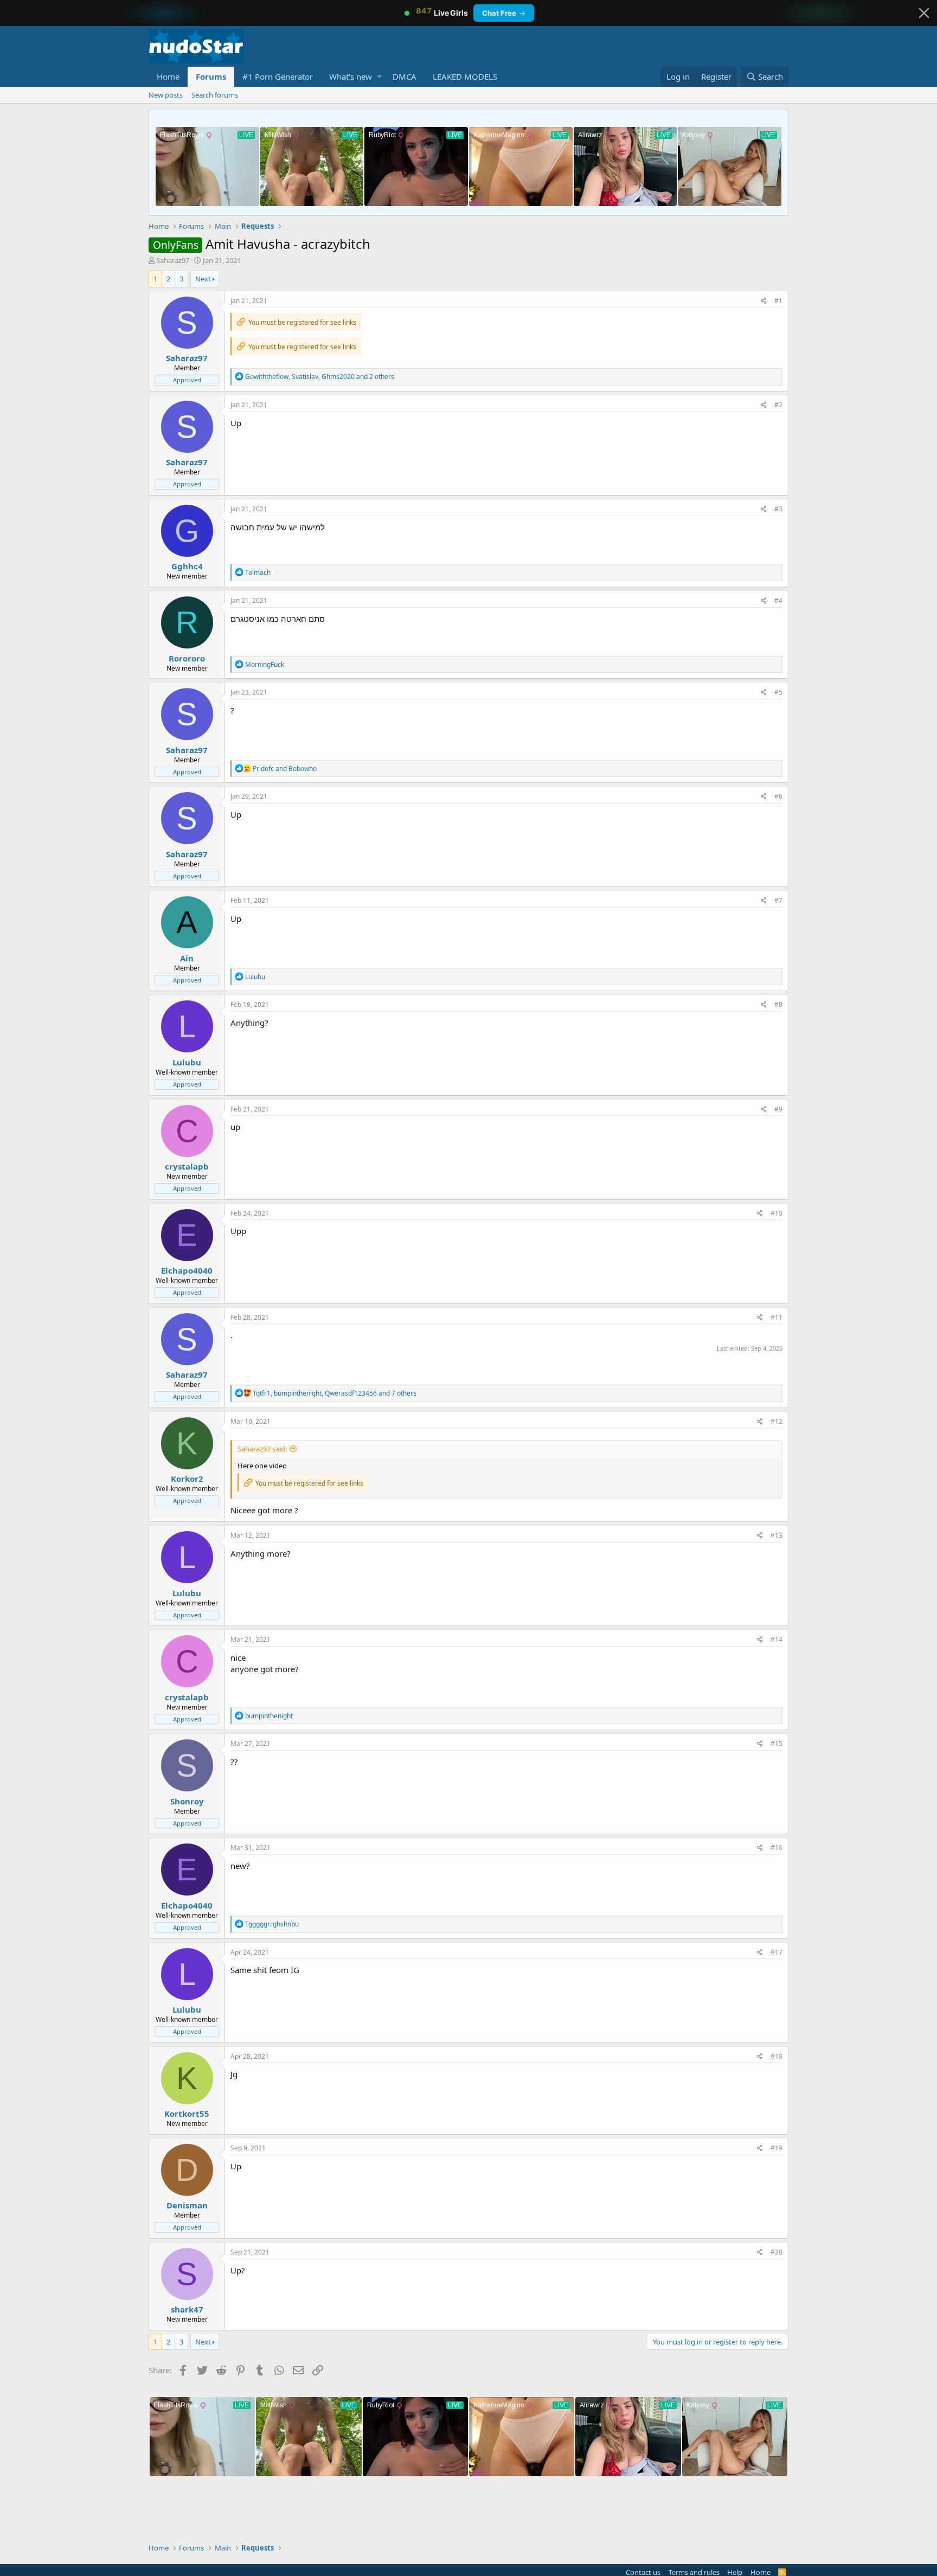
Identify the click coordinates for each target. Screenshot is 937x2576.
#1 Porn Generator (278, 76)
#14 (776, 1639)
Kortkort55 (187, 2114)
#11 (776, 1317)
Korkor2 (187, 1479)
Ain (187, 958)
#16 (776, 1848)
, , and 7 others (335, 1393)
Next (203, 279)
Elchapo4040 (187, 1270)
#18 (776, 2056)
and (285, 769)
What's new (351, 76)
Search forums (215, 95)
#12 (776, 1421)
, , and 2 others (320, 377)
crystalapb (187, 1166)
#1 (778, 301)
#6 (778, 796)
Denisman (187, 2205)
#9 (778, 1109)
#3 (778, 509)
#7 (778, 900)
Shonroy (187, 1801)
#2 (778, 405)
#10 (776, 1213)
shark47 (187, 2309)
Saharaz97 (173, 260)
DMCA (405, 76)
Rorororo (187, 658)
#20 (776, 2252)
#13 (776, 1535)
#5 (778, 692)
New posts (166, 95)
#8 (778, 1004)
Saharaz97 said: (262, 1449)
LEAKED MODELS (465, 76)
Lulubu (187, 1062)
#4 (778, 600)
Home (168, 76)
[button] (379, 77)
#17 (776, 1952)
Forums (211, 76)
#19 (776, 2148)
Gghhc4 (187, 566)
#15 (776, 1743)
